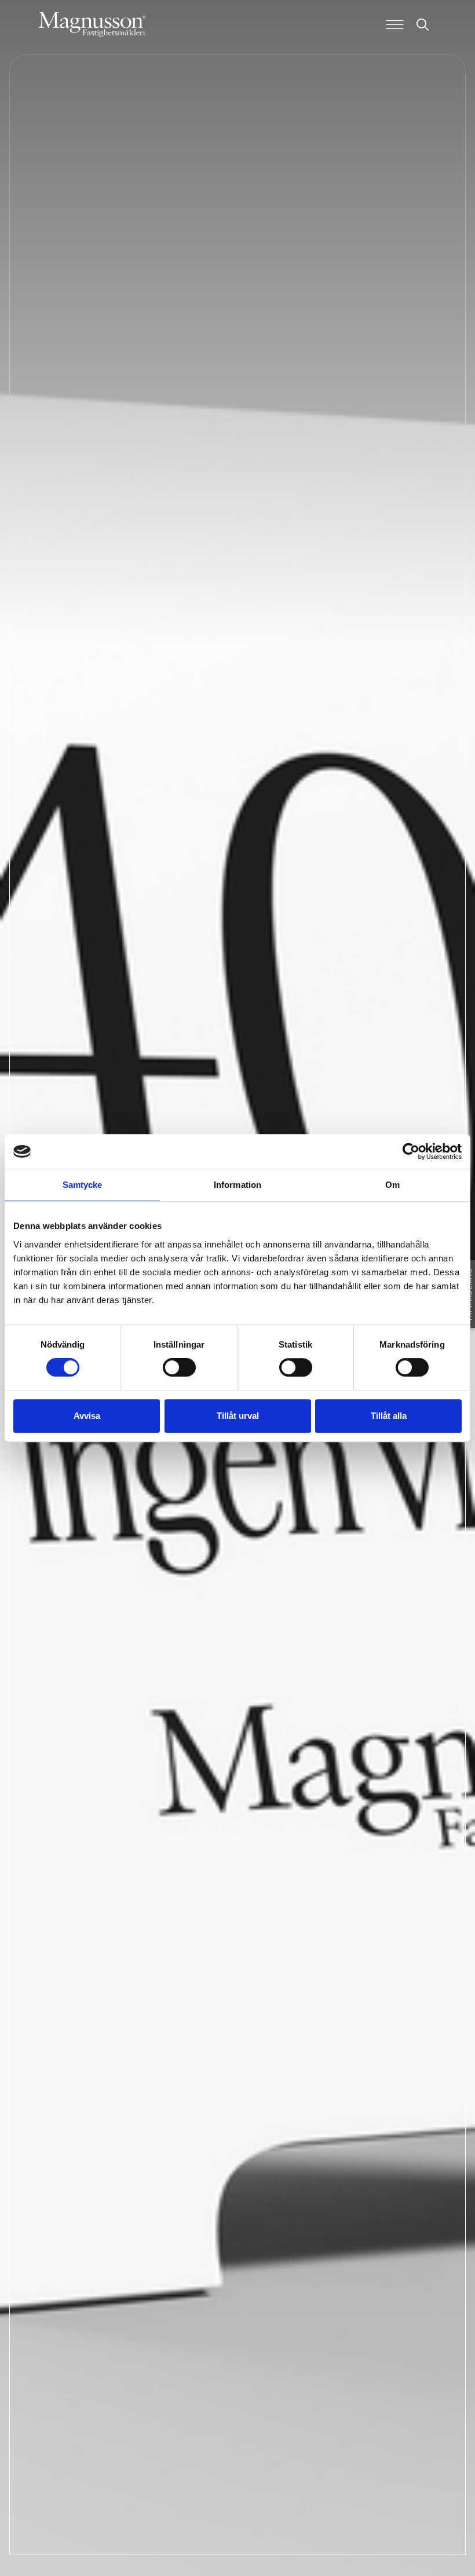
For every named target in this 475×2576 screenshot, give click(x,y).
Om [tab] (392, 1185)
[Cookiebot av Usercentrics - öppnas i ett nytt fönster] (411, 1151)
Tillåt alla (389, 1416)
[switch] (179, 1367)
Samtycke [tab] (83, 1185)
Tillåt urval (238, 1416)
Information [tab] (237, 1185)
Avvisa (87, 1416)
